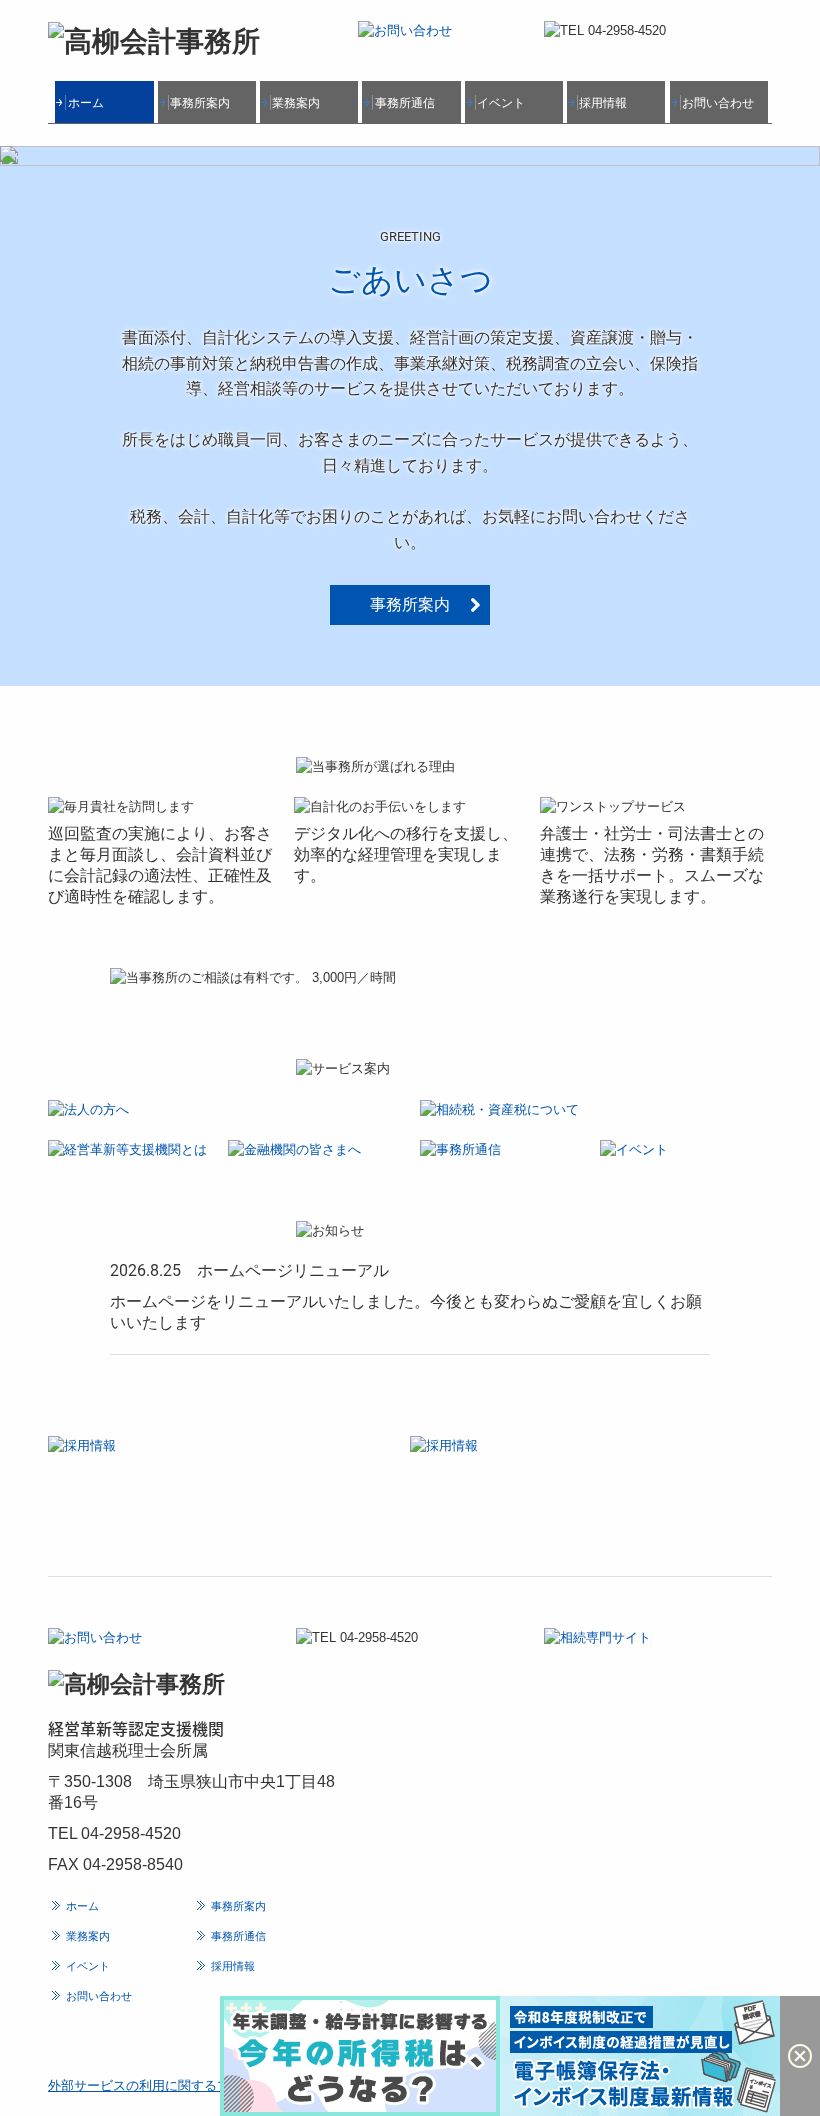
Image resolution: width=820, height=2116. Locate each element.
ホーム (86, 103)
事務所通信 (405, 103)
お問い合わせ (718, 103)
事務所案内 (200, 103)
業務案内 (296, 103)
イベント (501, 103)
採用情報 (603, 103)
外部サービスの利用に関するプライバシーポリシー (197, 2085)
